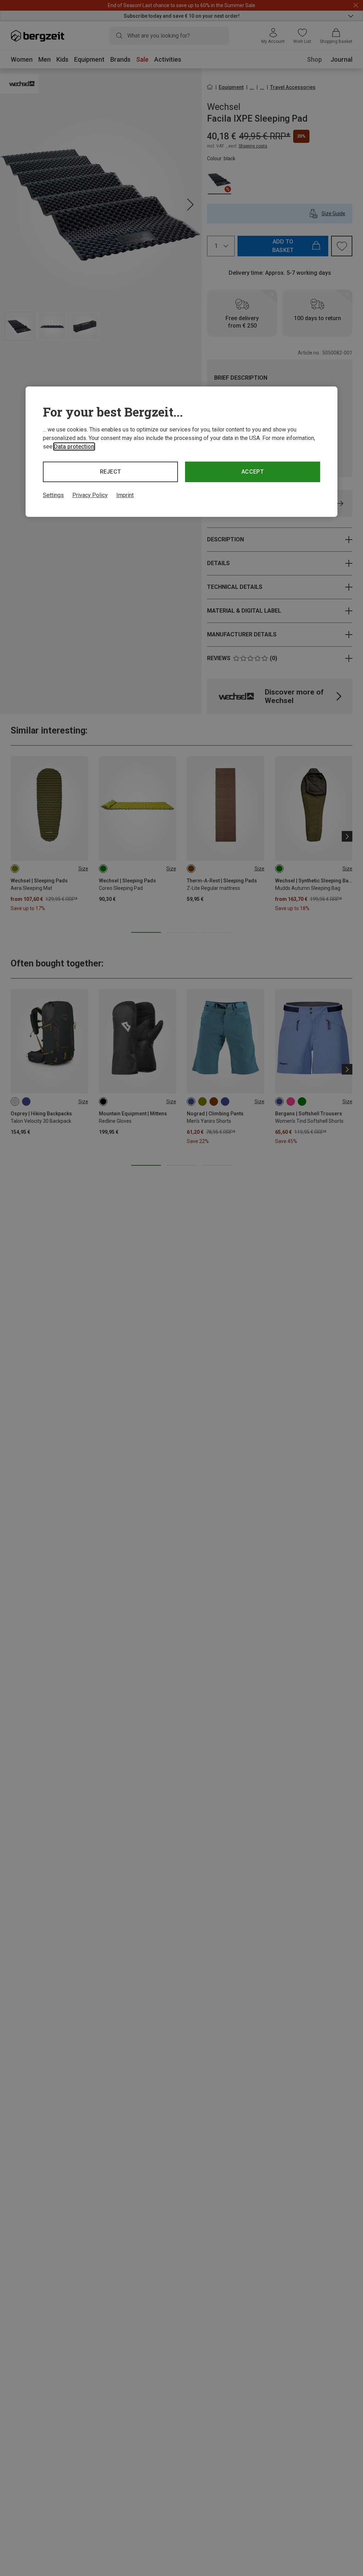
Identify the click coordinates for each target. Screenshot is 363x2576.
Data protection (74, 447)
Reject (111, 472)
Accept (253, 472)
